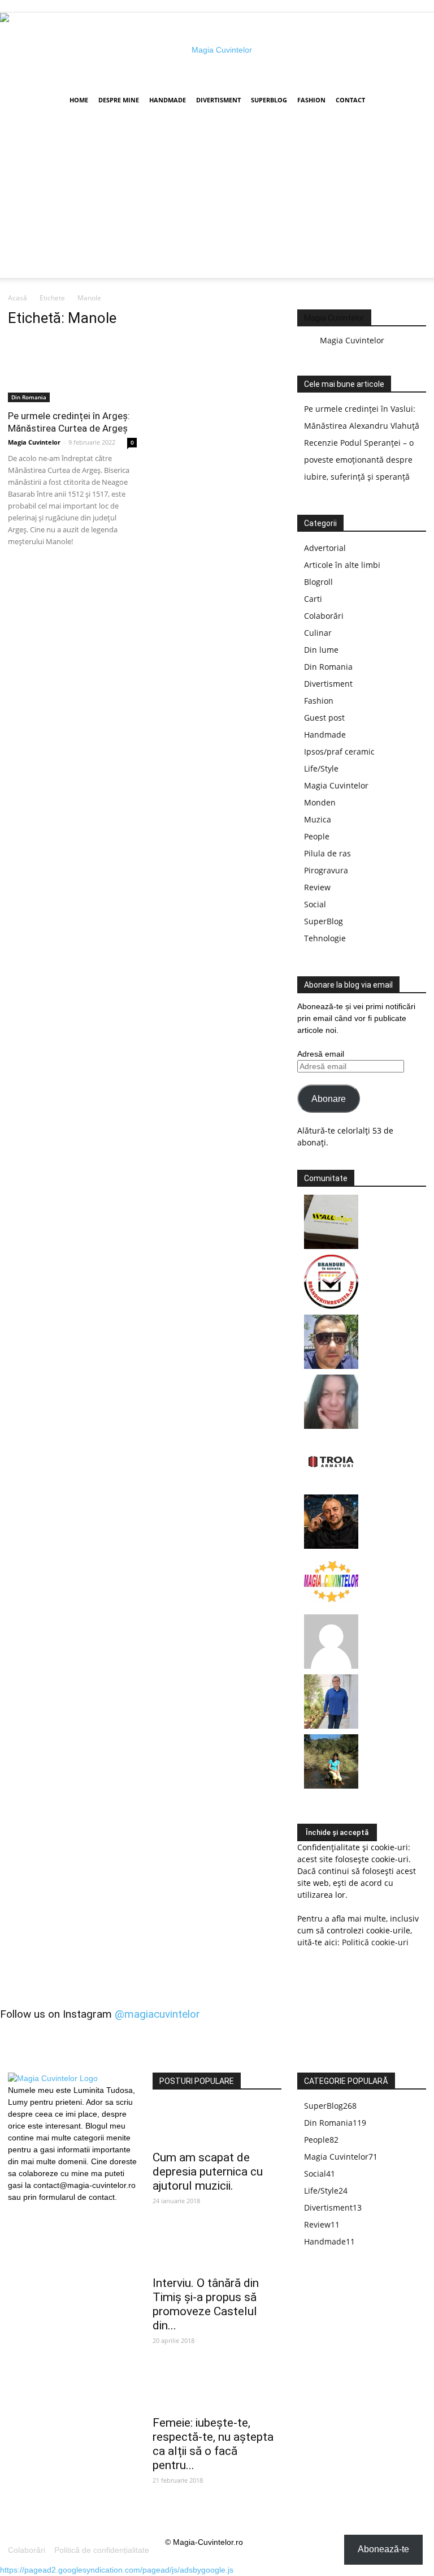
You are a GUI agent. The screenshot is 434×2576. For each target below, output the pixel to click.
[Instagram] (36, 2210)
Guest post (324, 718)
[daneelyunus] (331, 1726)
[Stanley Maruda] (331, 1546)
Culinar (318, 633)
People (317, 836)
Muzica (318, 819)
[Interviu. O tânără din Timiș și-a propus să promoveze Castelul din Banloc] (217, 2249)
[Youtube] (55, 2211)
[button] (413, 100)
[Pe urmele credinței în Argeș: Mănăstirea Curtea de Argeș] (72, 370)
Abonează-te (383, 2549)
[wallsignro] (331, 1246)
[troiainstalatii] (331, 1486)
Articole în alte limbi (342, 565)
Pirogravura (326, 870)
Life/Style (321, 768)
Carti (313, 599)
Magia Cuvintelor (34, 442)
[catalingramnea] (331, 1366)
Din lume (321, 650)
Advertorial (325, 548)
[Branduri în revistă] (331, 1306)
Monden (320, 802)
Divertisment (218, 100)
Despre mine (119, 100)
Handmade (168, 100)
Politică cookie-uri (375, 1942)
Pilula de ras (327, 853)
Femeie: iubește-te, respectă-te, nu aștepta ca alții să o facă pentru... (213, 2444)
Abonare (329, 1099)
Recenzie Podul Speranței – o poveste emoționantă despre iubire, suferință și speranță (359, 460)
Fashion (311, 100)
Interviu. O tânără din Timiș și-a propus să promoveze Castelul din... (206, 2304)
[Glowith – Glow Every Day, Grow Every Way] (331, 1785)
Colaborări (324, 616)
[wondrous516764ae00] (331, 1666)
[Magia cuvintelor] (217, 50)
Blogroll (318, 582)
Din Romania (29, 397)
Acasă (18, 298)
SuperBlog (269, 100)
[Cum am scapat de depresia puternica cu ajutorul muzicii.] (217, 2124)
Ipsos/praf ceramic (339, 751)
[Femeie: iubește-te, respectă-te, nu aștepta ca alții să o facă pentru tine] (217, 2389)
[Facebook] (16, 2211)
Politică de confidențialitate (102, 2550)
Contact (350, 100)
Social (315, 904)
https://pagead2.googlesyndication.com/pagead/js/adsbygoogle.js (117, 2570)
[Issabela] (331, 1426)
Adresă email (321, 1054)
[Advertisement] (217, 199)
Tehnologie (325, 938)
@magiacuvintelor (157, 2014)
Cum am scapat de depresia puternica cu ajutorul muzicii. (208, 2172)
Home (79, 100)
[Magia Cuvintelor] (331, 1606)
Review (317, 887)
